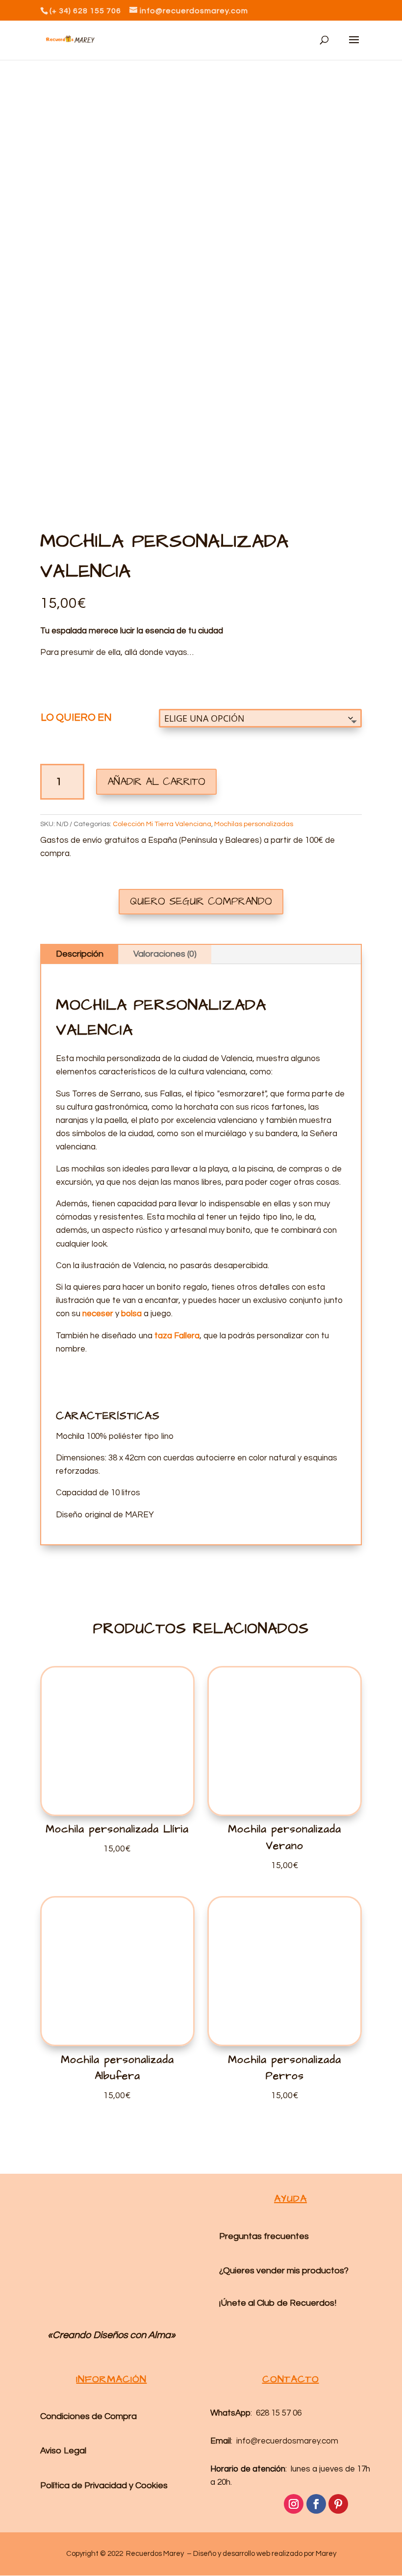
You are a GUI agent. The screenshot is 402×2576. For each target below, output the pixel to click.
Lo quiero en (76, 717)
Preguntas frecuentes (264, 2236)
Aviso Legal (63, 2451)
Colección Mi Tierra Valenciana (162, 824)
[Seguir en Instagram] (294, 2504)
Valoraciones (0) (165, 954)
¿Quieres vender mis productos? (284, 2271)
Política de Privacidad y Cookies (104, 2485)
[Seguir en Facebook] (316, 2504)
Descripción (80, 954)
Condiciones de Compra (88, 2416)
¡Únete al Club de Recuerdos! (278, 2303)
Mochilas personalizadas (254, 824)
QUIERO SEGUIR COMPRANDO (201, 901)
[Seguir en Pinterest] (338, 2504)
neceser (98, 1314)
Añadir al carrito (156, 782)
